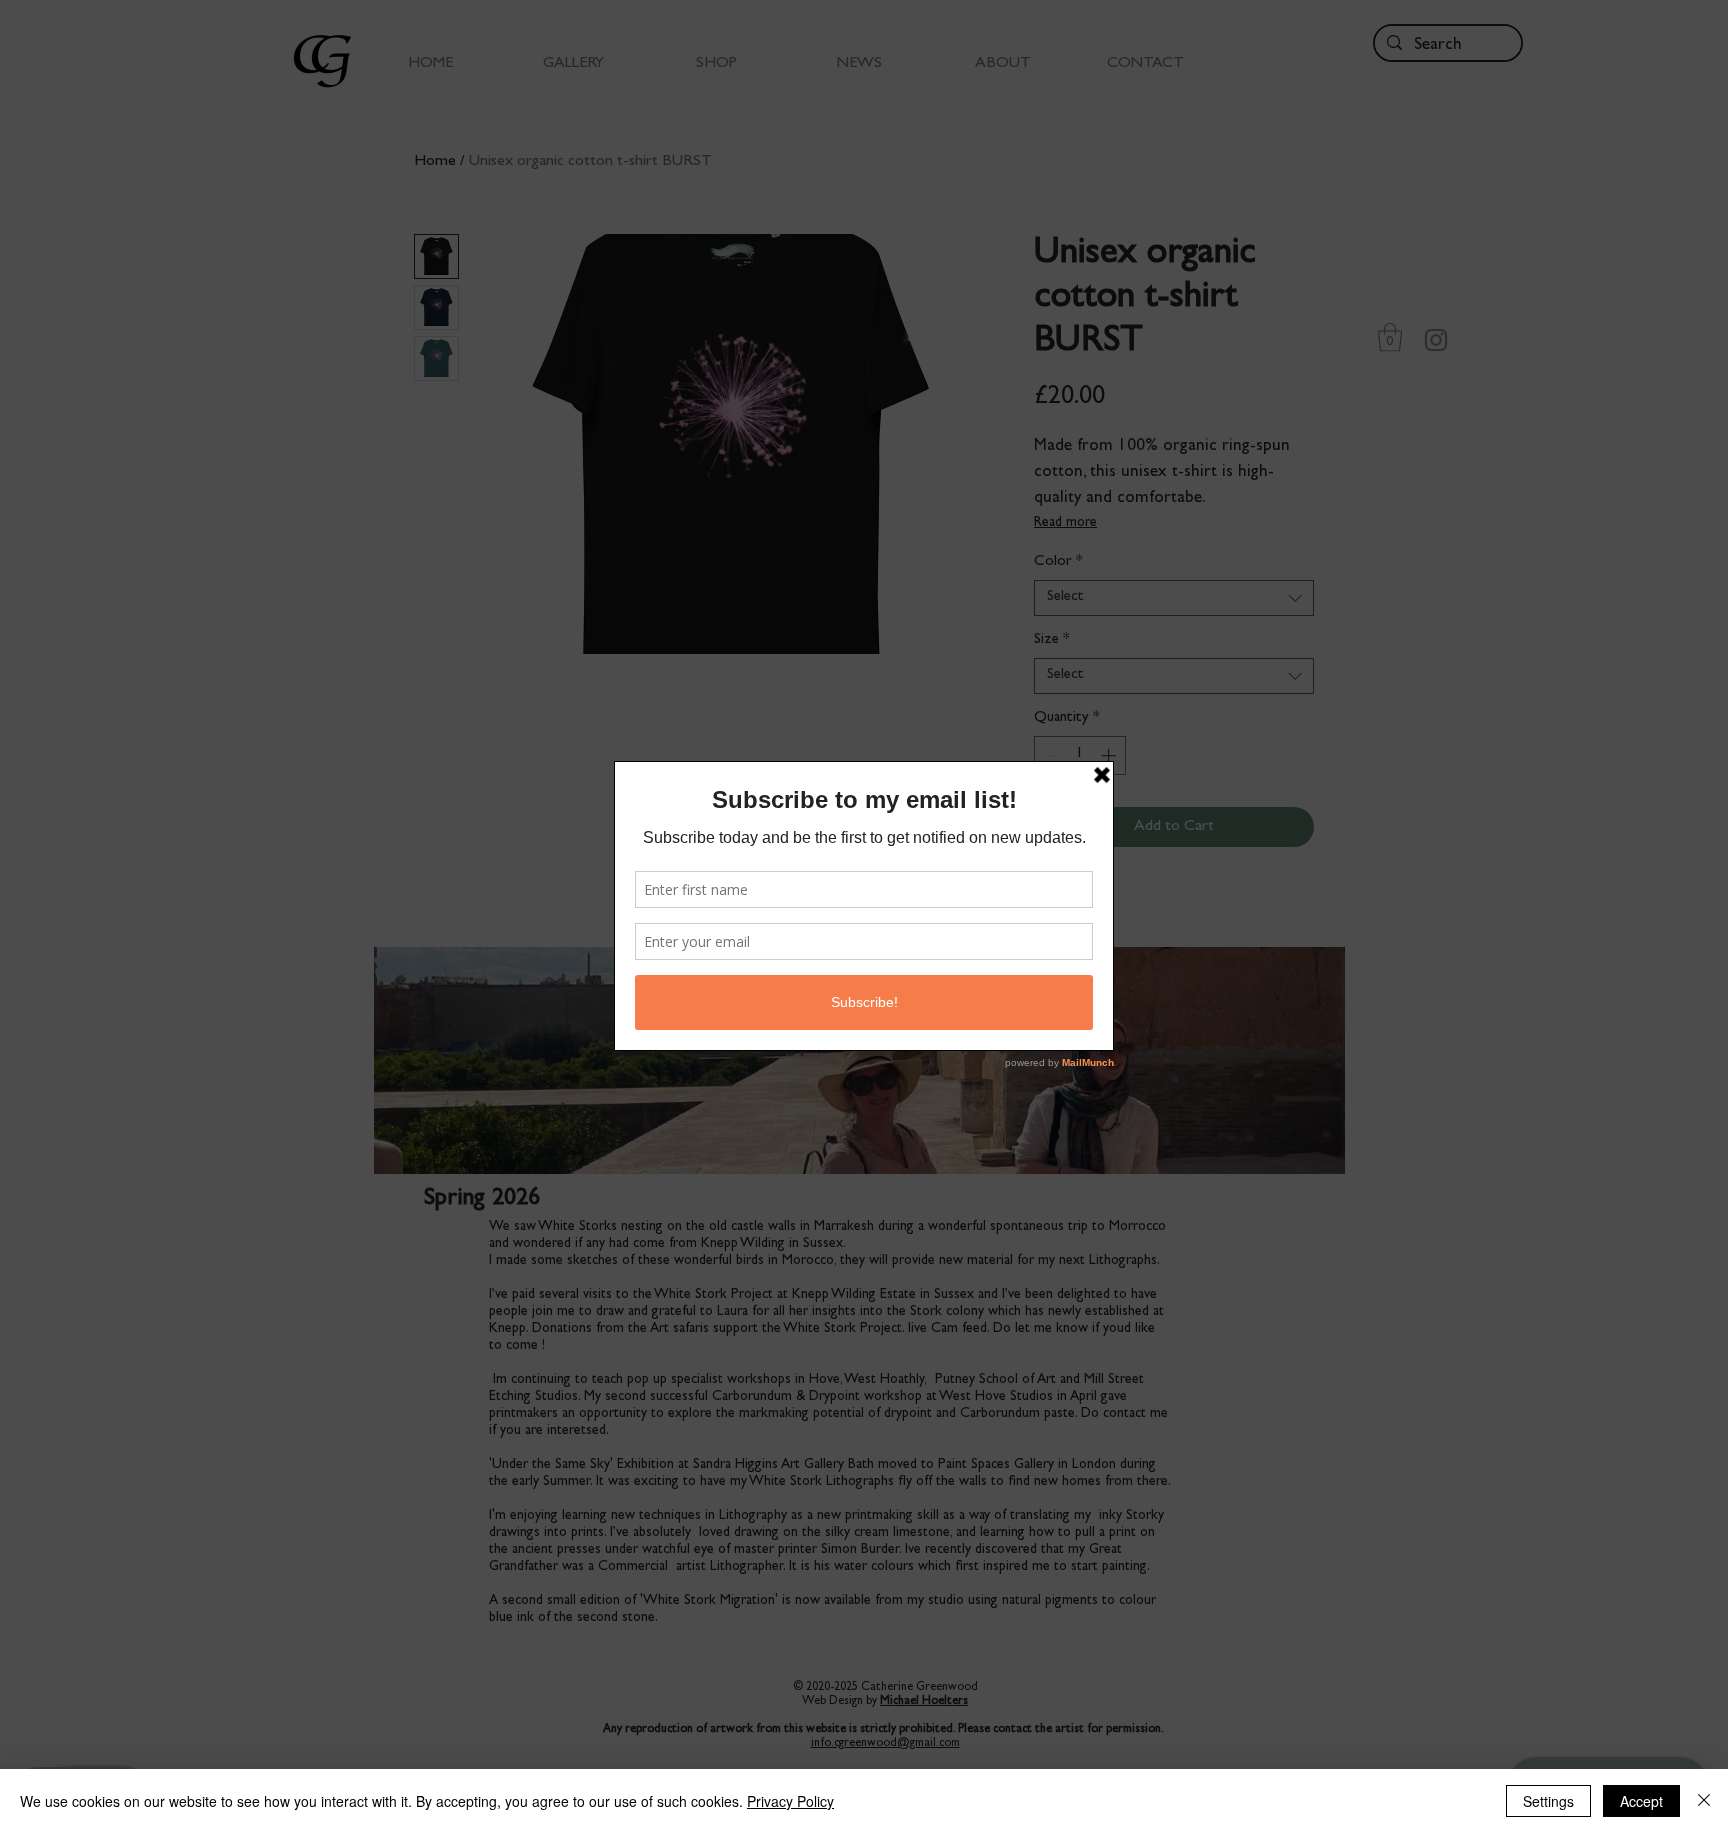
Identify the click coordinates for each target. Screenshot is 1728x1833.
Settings (1548, 1801)
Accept (1641, 1801)
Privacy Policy (790, 1801)
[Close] (1704, 1801)
